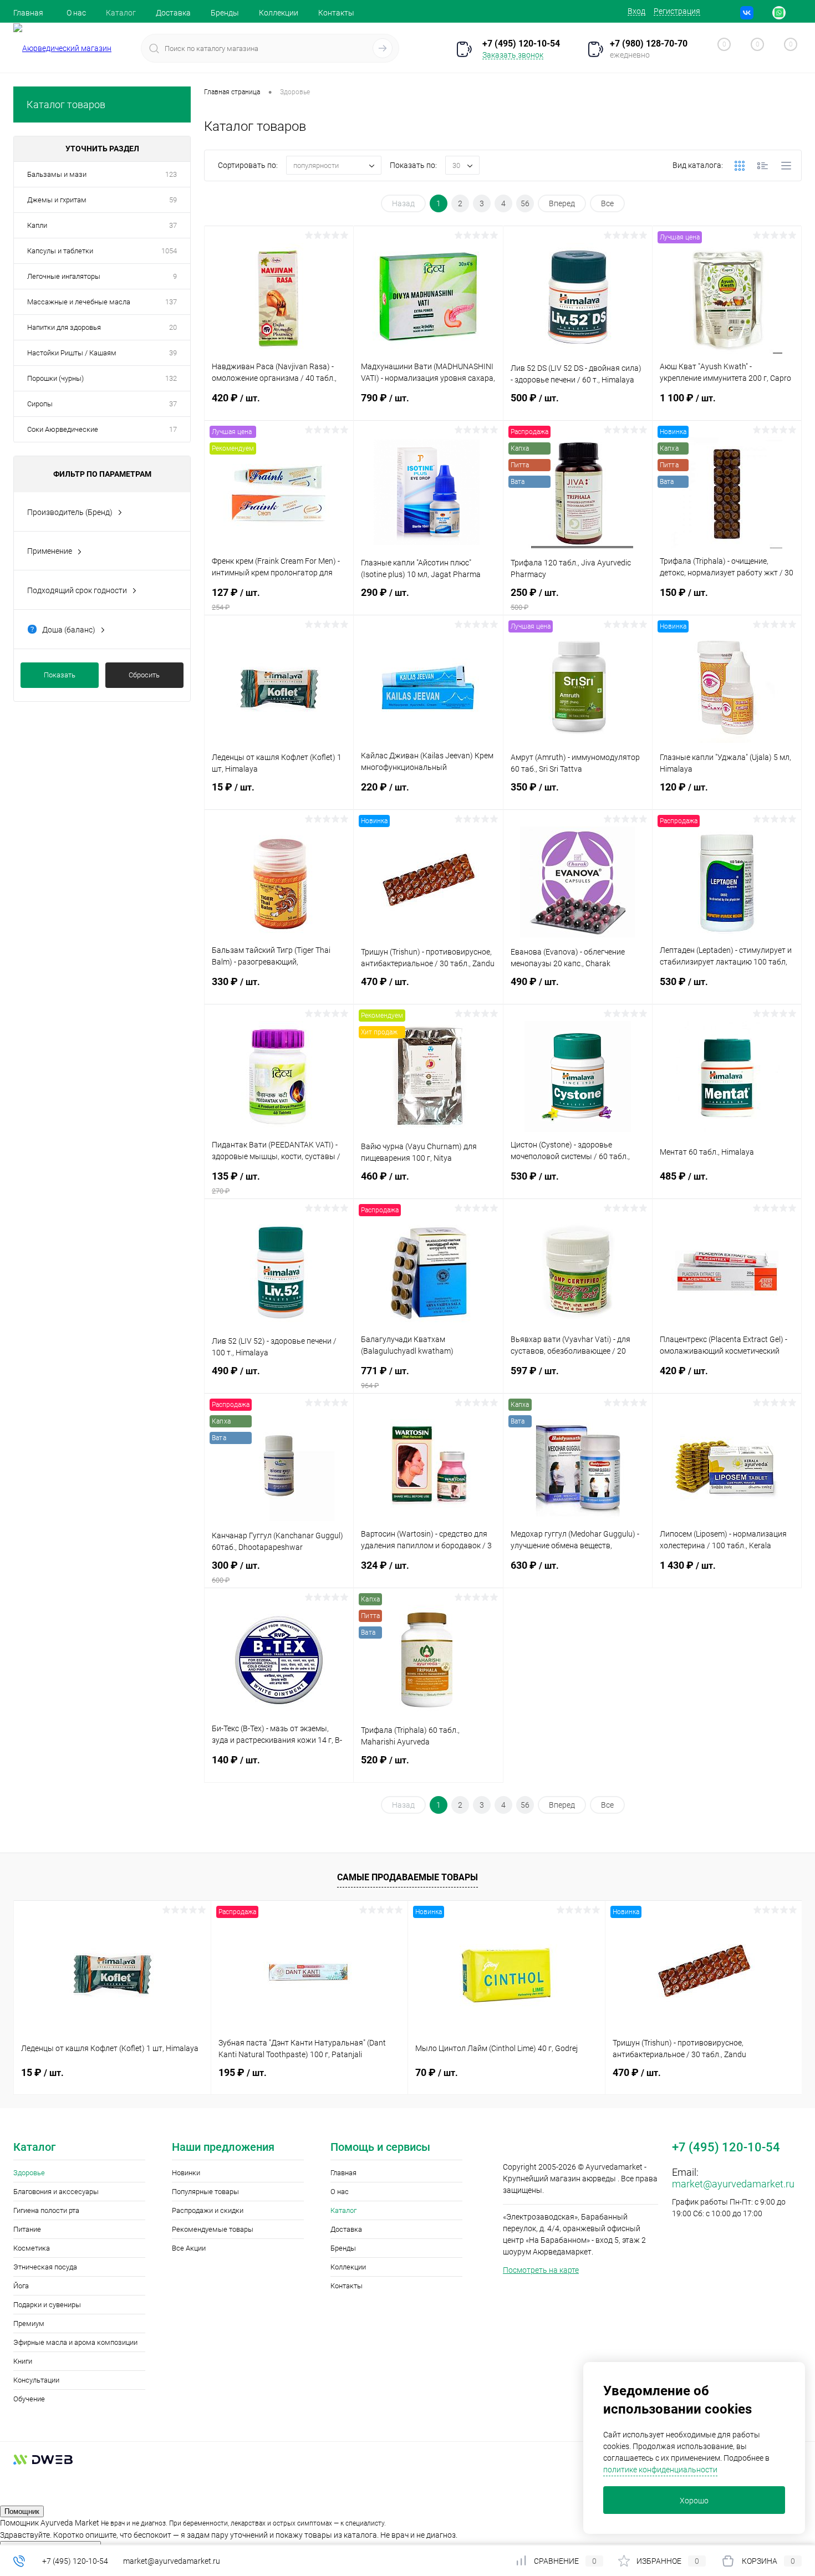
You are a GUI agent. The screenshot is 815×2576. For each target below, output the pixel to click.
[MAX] (795, 13)
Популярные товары (205, 2192)
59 (173, 200)
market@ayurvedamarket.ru (733, 2184)
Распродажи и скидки (208, 2210)
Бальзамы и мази (57, 174)
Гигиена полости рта (46, 2210)
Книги (23, 2361)
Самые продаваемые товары (407, 1877)
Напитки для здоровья (64, 327)
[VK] (747, 13)
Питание (27, 2229)
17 (173, 429)
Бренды (225, 13)
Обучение (29, 2399)
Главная (28, 13)
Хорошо (694, 2501)
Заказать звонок (513, 55)
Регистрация (677, 11)
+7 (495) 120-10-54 (75, 2561)
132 (171, 378)
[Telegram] (763, 13)
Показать (60, 675)
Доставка (173, 13)
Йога (21, 2286)
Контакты (336, 13)
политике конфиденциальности (660, 2470)
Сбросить (144, 675)
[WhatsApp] (779, 13)
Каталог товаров (66, 104)
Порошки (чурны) (55, 378)
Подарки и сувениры (47, 2305)
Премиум (29, 2323)
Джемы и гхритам (57, 200)
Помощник (22, 2511)
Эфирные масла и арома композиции (75, 2342)
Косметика (32, 2248)
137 (171, 302)
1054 (169, 251)
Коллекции (279, 13)
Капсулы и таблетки (60, 251)
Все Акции (189, 2248)
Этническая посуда (45, 2267)
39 (173, 353)
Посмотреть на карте (541, 2270)
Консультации (36, 2380)
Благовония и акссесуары (56, 2192)
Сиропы (40, 404)
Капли (37, 225)
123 (171, 174)
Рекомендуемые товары (213, 2229)
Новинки (186, 2173)
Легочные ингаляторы (64, 276)
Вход (636, 11)
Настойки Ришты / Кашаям (72, 353)
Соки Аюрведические (63, 429)
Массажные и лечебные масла (79, 302)
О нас (76, 13)
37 (173, 225)
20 (173, 327)
